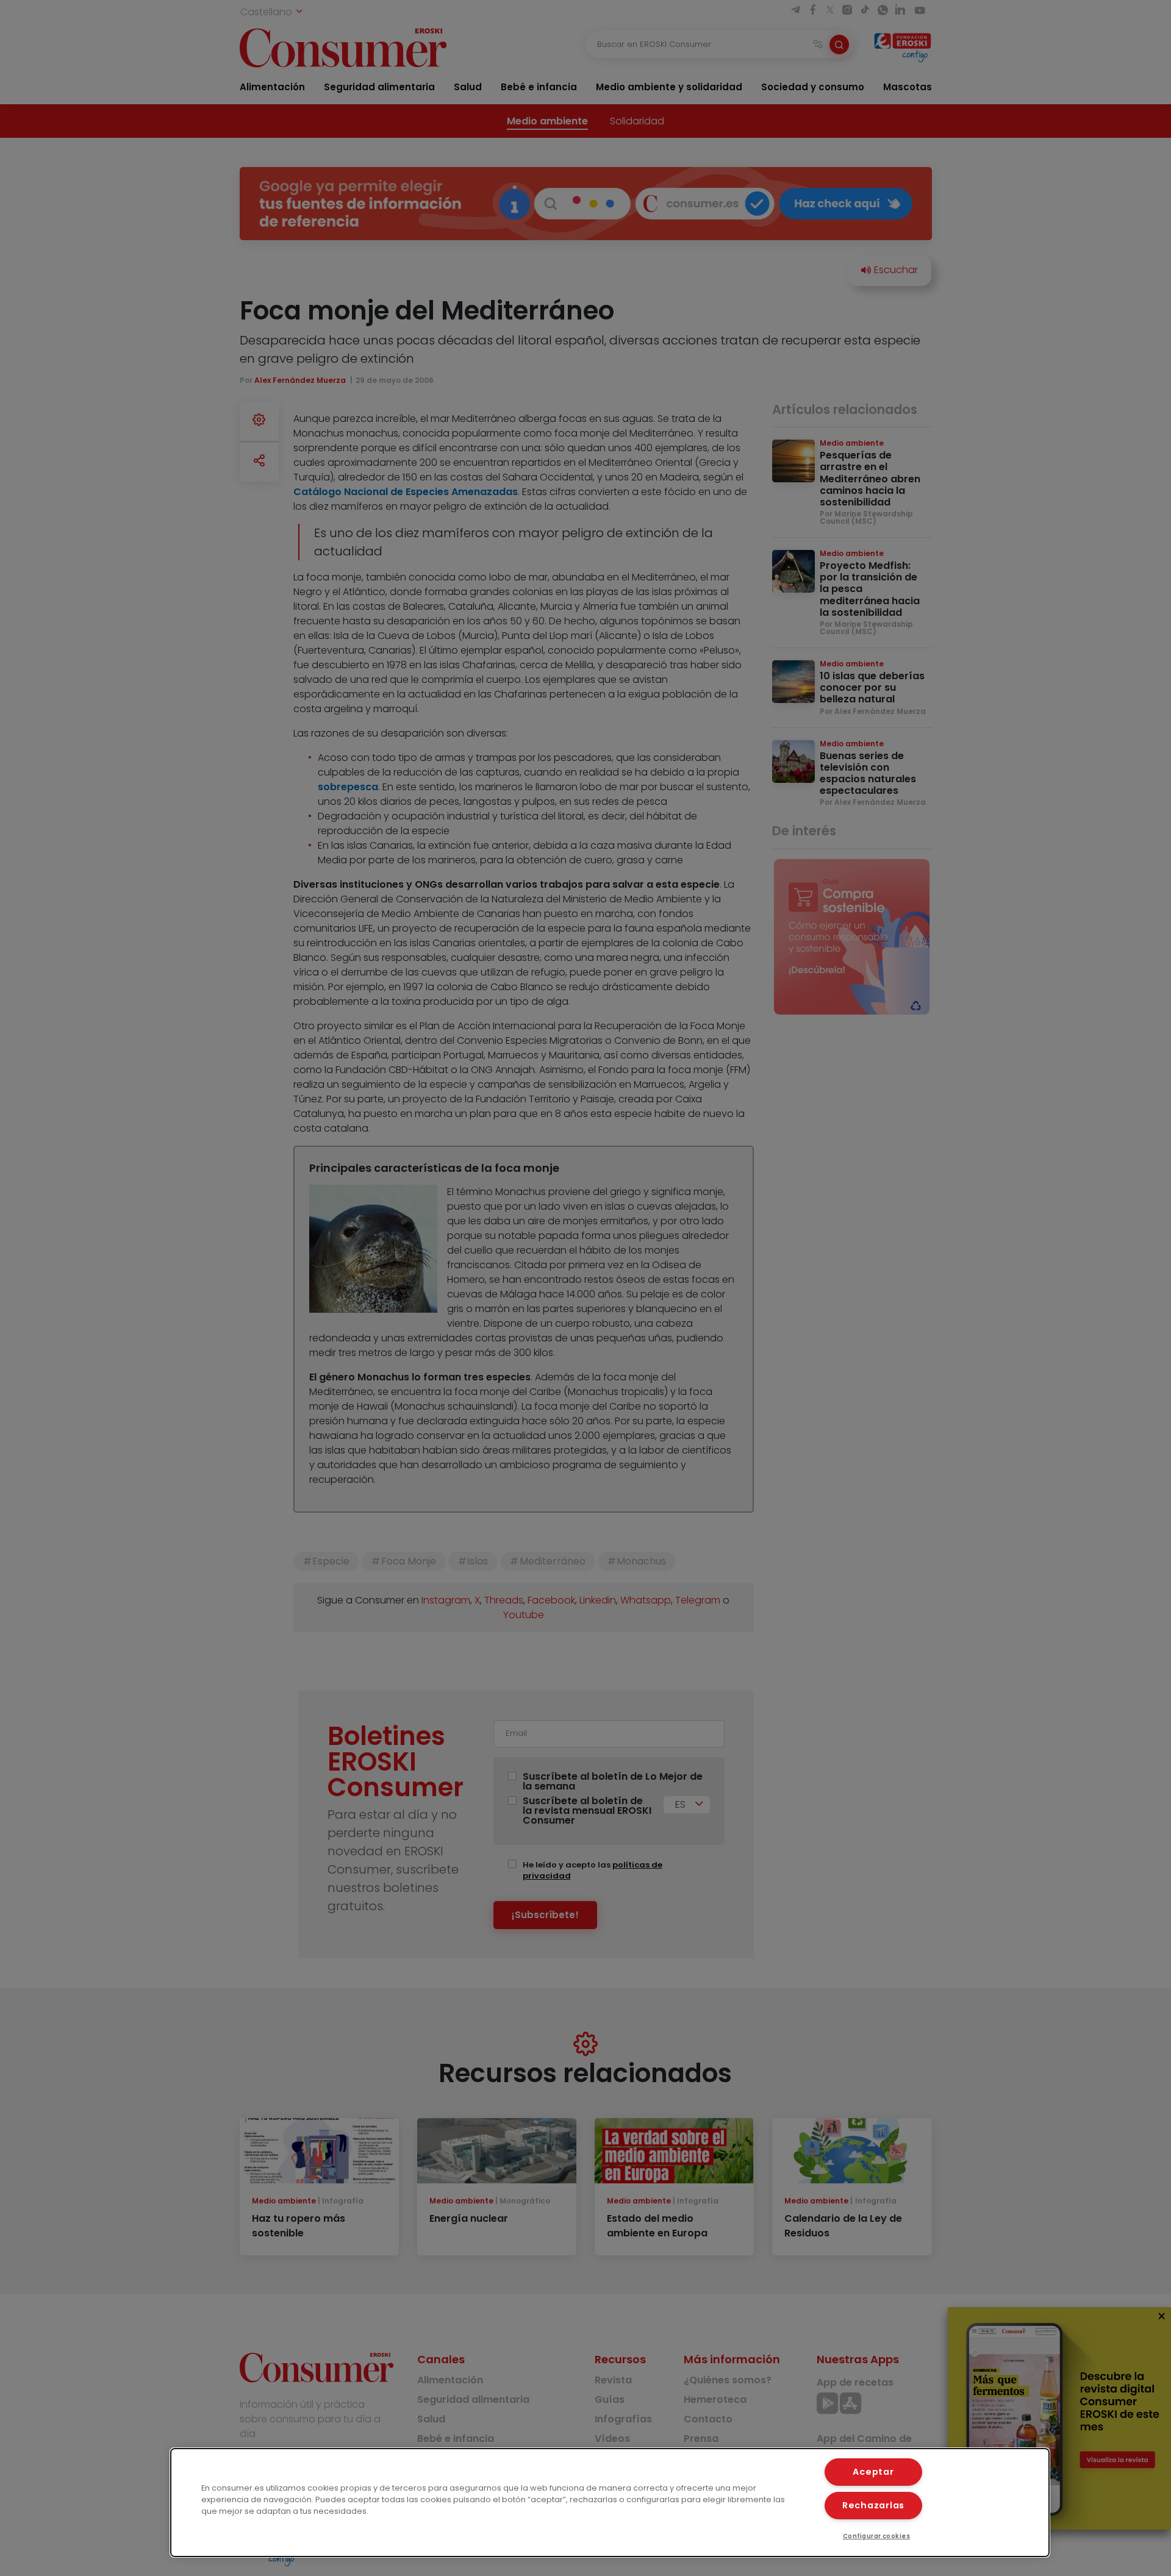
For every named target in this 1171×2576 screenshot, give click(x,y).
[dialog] (610, 2503)
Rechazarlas (873, 2505)
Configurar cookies (877, 2536)
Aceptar (873, 2472)
